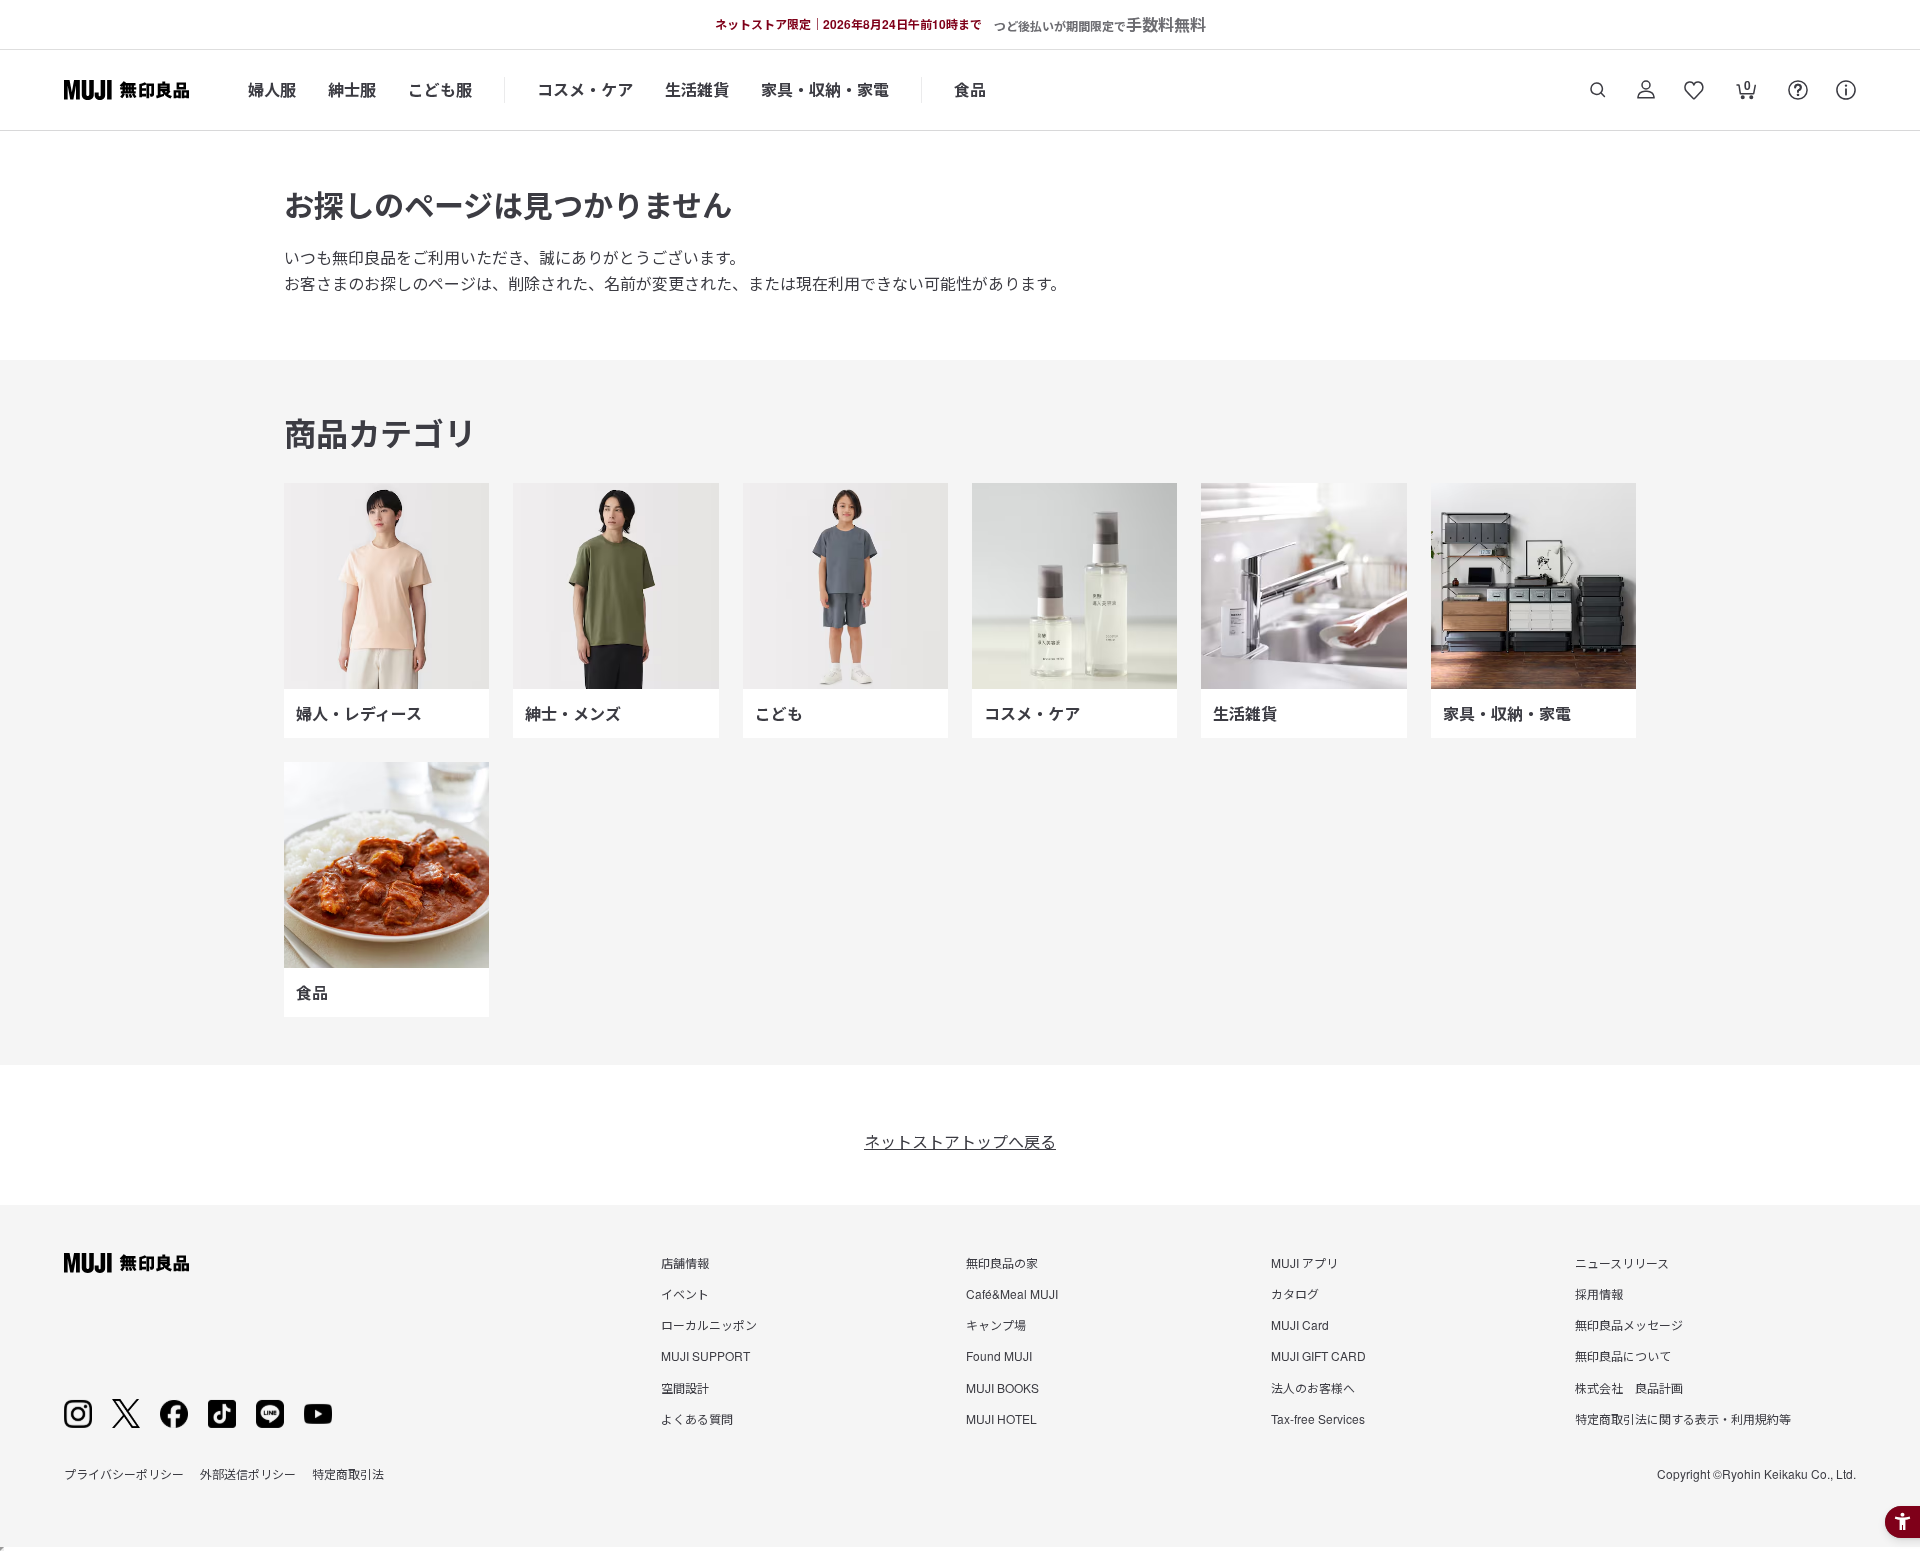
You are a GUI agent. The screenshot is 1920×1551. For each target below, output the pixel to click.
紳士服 (352, 89)
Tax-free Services (1318, 1418)
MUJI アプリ (1304, 1262)
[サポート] (1846, 90)
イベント (685, 1293)
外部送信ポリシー (248, 1473)
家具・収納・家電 (825, 89)
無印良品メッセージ (1629, 1324)
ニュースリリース (1622, 1262)
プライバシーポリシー (124, 1473)
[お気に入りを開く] (1694, 90)
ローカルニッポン (709, 1324)
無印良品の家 (1002, 1262)
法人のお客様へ (1313, 1387)
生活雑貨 (697, 89)
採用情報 (1599, 1293)
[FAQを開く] (1798, 90)
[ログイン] (1646, 90)
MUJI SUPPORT (705, 1355)
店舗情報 (685, 1262)
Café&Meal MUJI (1012, 1293)
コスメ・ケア (585, 89)
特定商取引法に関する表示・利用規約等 (1683, 1418)
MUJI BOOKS (1002, 1387)
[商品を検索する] (1598, 90)
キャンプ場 (996, 1324)
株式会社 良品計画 (1629, 1387)
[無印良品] (126, 1263)
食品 (970, 89)
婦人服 (272, 89)
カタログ (1295, 1293)
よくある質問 (697, 1418)
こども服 (440, 89)
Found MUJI (999, 1355)
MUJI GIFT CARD (1318, 1355)
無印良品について (1623, 1355)
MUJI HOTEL (1001, 1418)
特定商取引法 (348, 1473)
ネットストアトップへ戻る (960, 1141)
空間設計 (685, 1387)
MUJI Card (1300, 1324)
